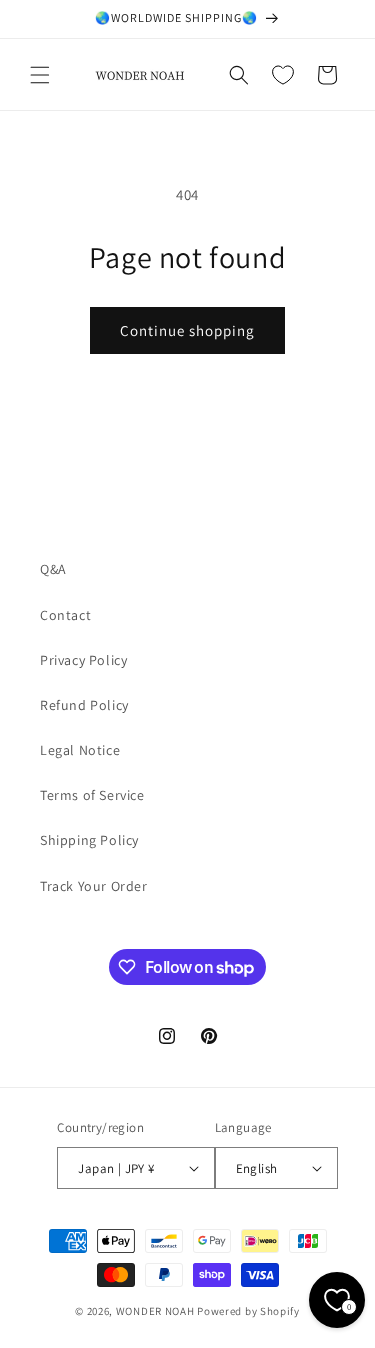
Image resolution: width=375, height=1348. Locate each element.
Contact (65, 615)
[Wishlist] (283, 75)
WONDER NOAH (155, 1311)
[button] (40, 75)
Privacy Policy (83, 660)
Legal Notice (80, 750)
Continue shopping (187, 330)
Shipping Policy (89, 840)
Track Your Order (94, 886)
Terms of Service (92, 795)
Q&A (53, 569)
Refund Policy (84, 705)
